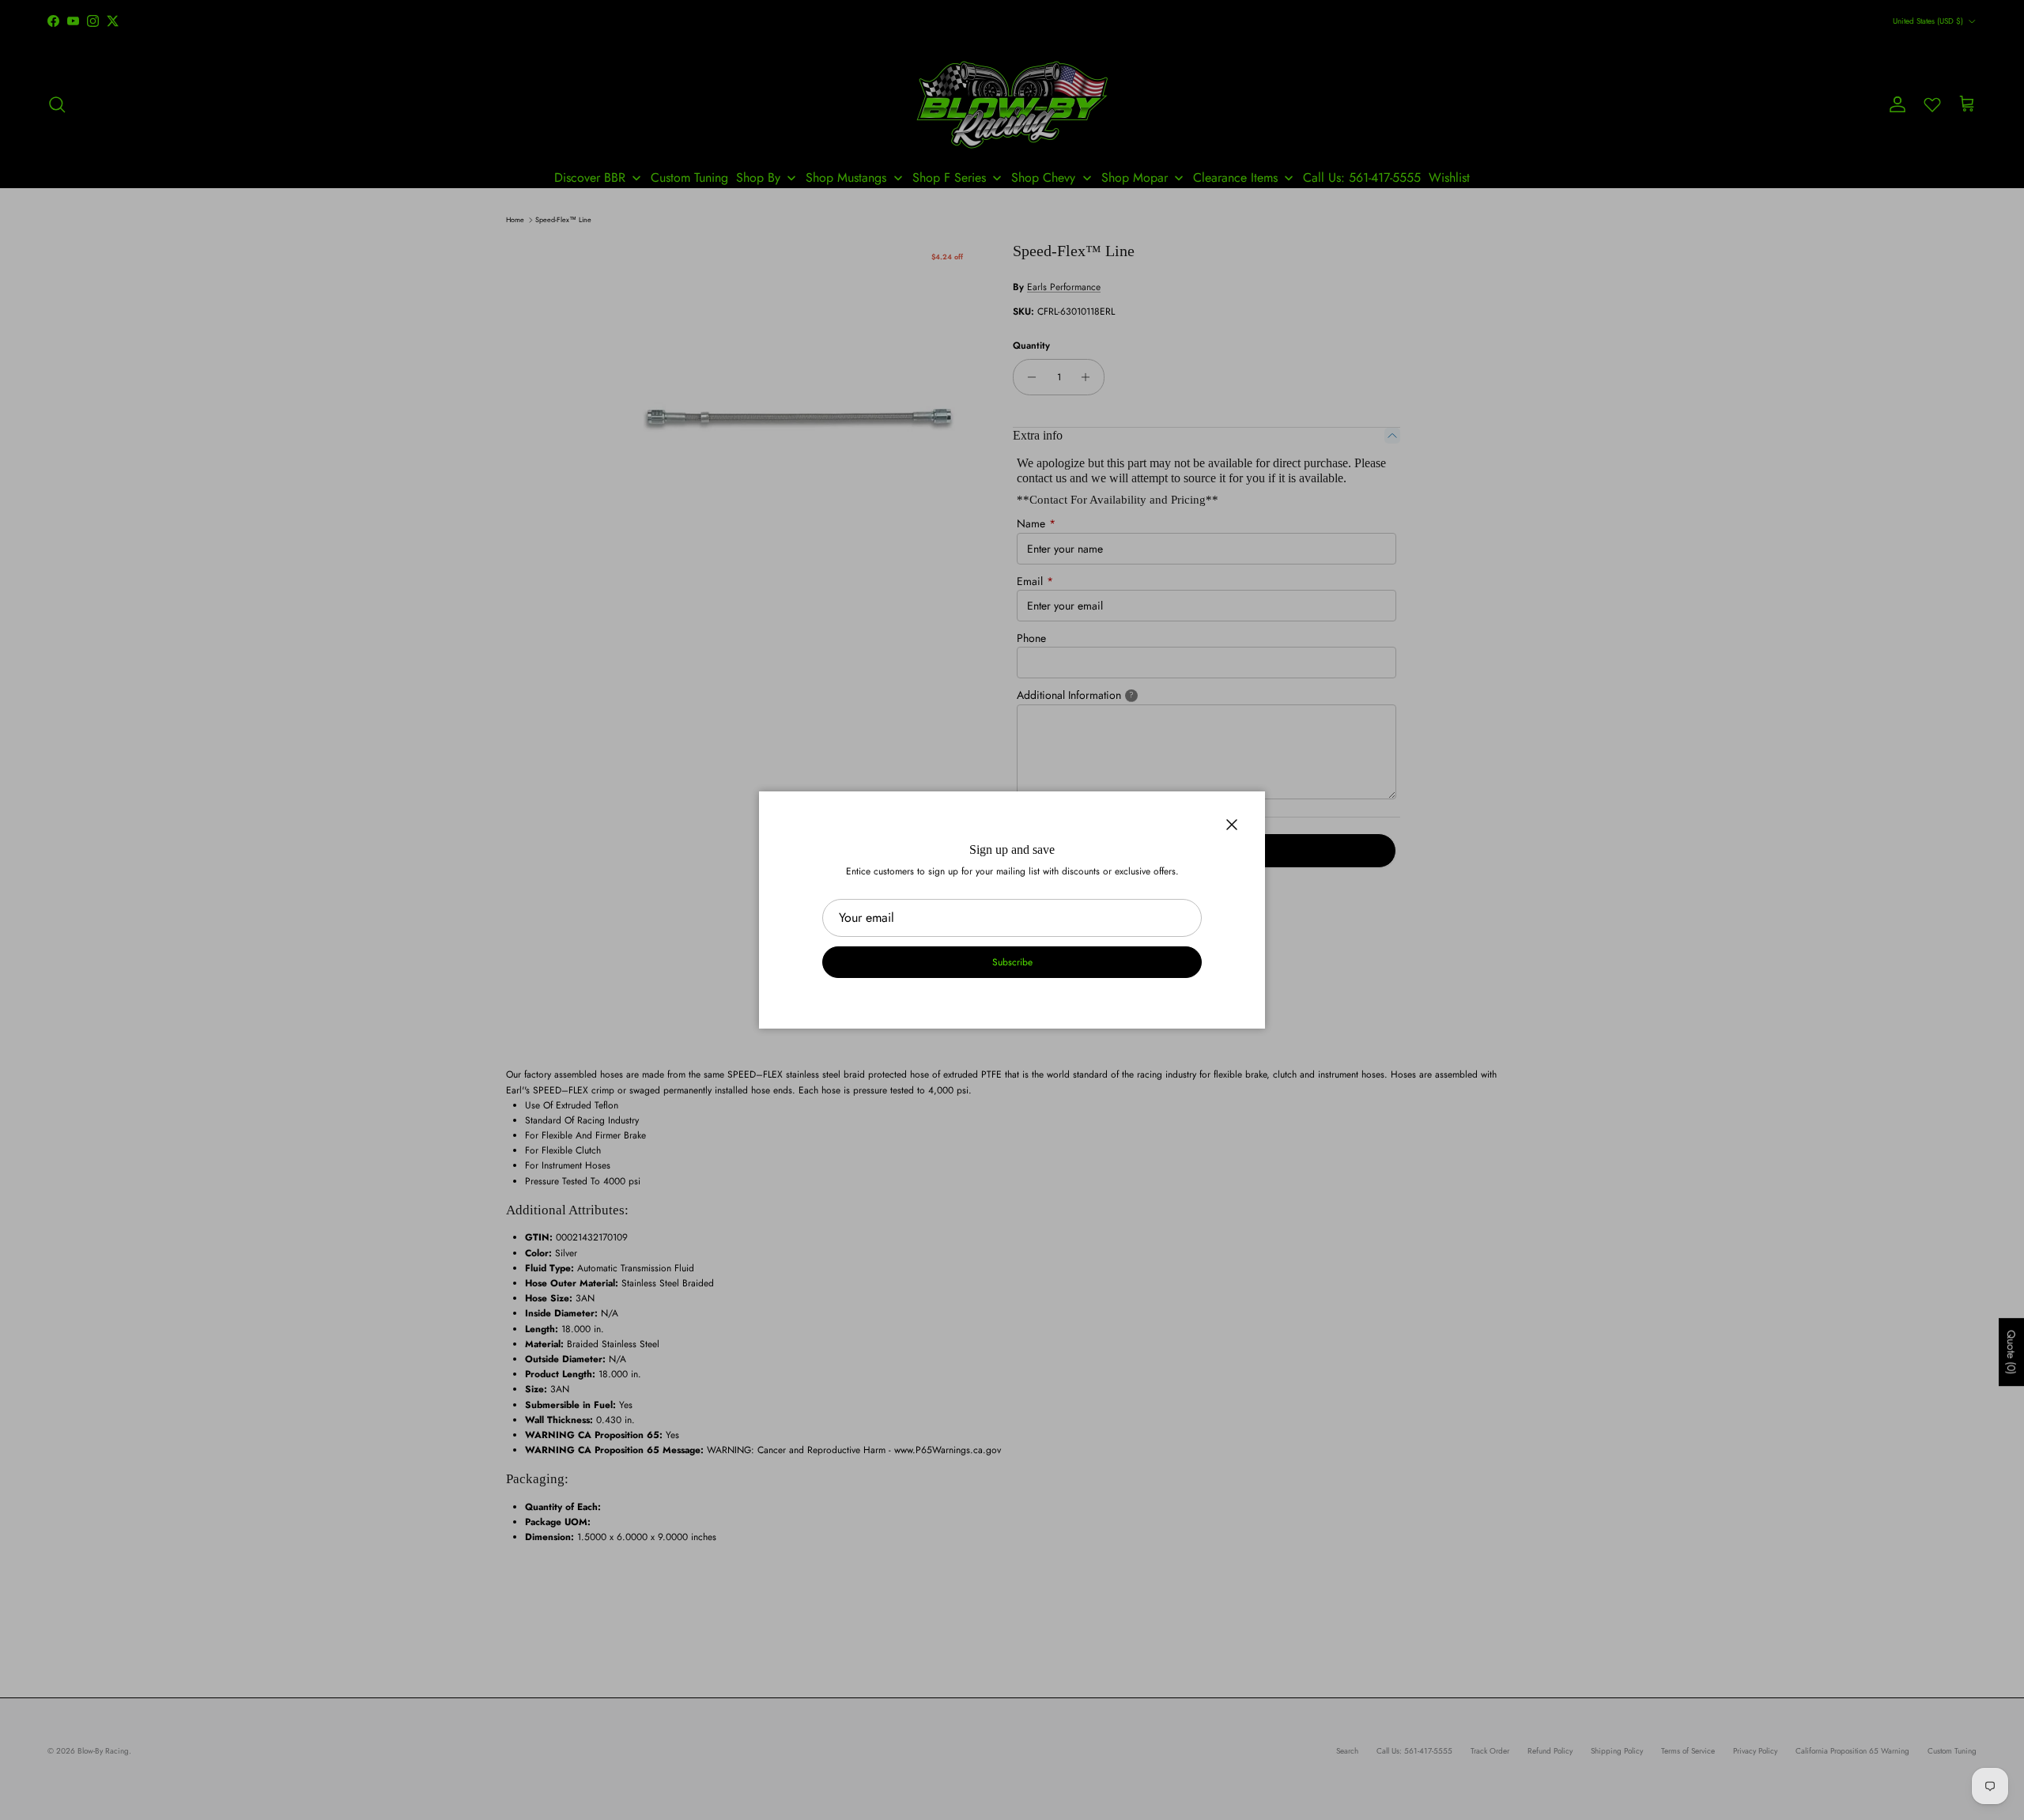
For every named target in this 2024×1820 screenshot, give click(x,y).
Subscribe (1012, 962)
